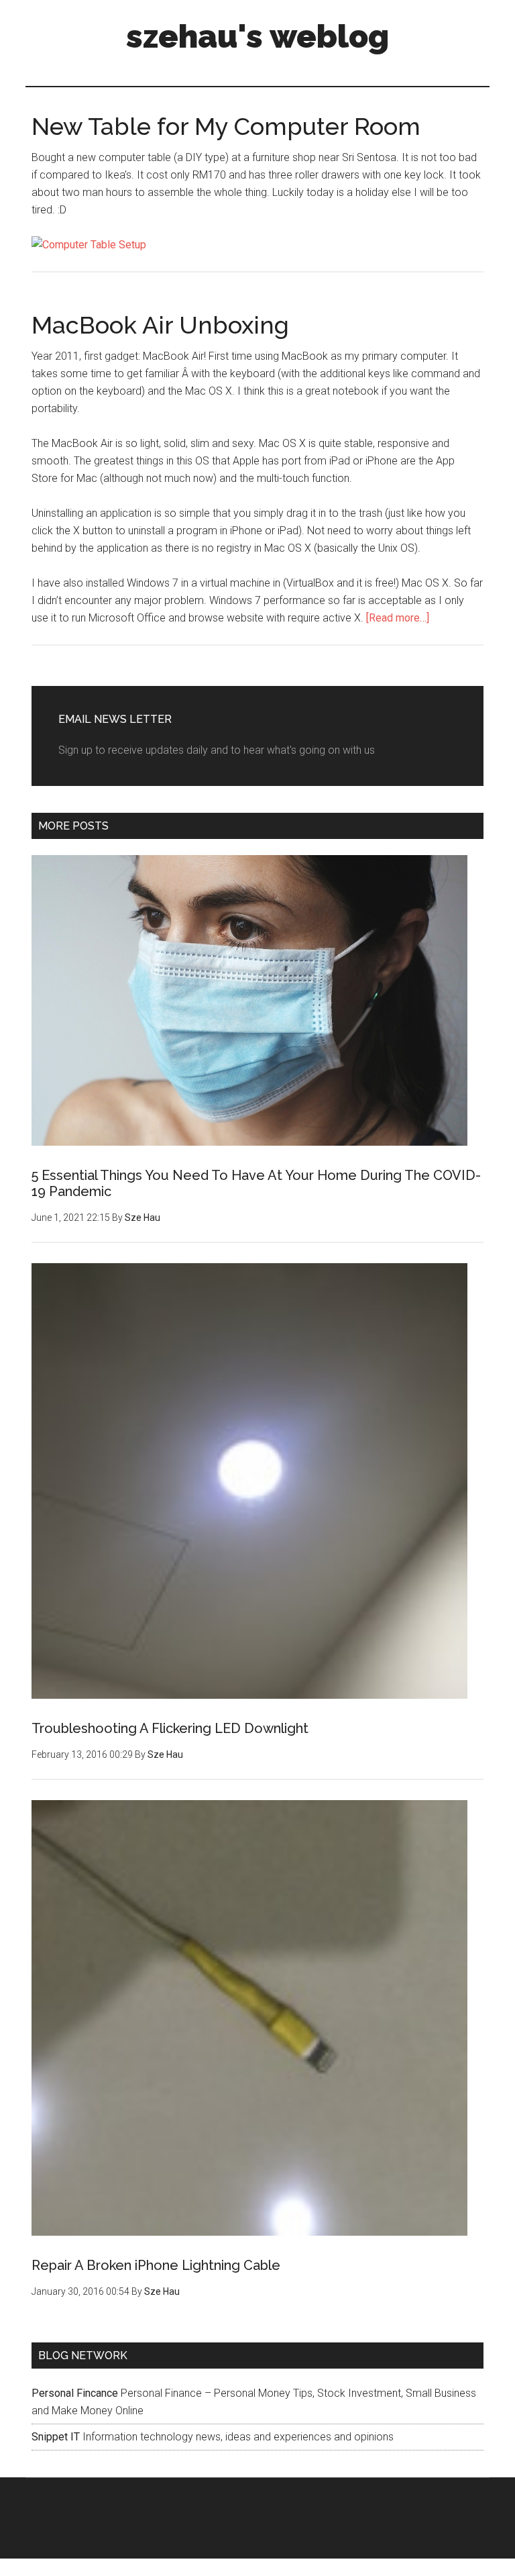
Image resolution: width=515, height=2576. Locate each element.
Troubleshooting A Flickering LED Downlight (170, 1728)
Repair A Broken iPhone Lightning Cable (156, 2265)
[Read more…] (398, 618)
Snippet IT (56, 2437)
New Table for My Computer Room (226, 126)
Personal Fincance (75, 2393)
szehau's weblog (257, 36)
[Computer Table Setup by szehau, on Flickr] (89, 245)
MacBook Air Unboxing (160, 325)
